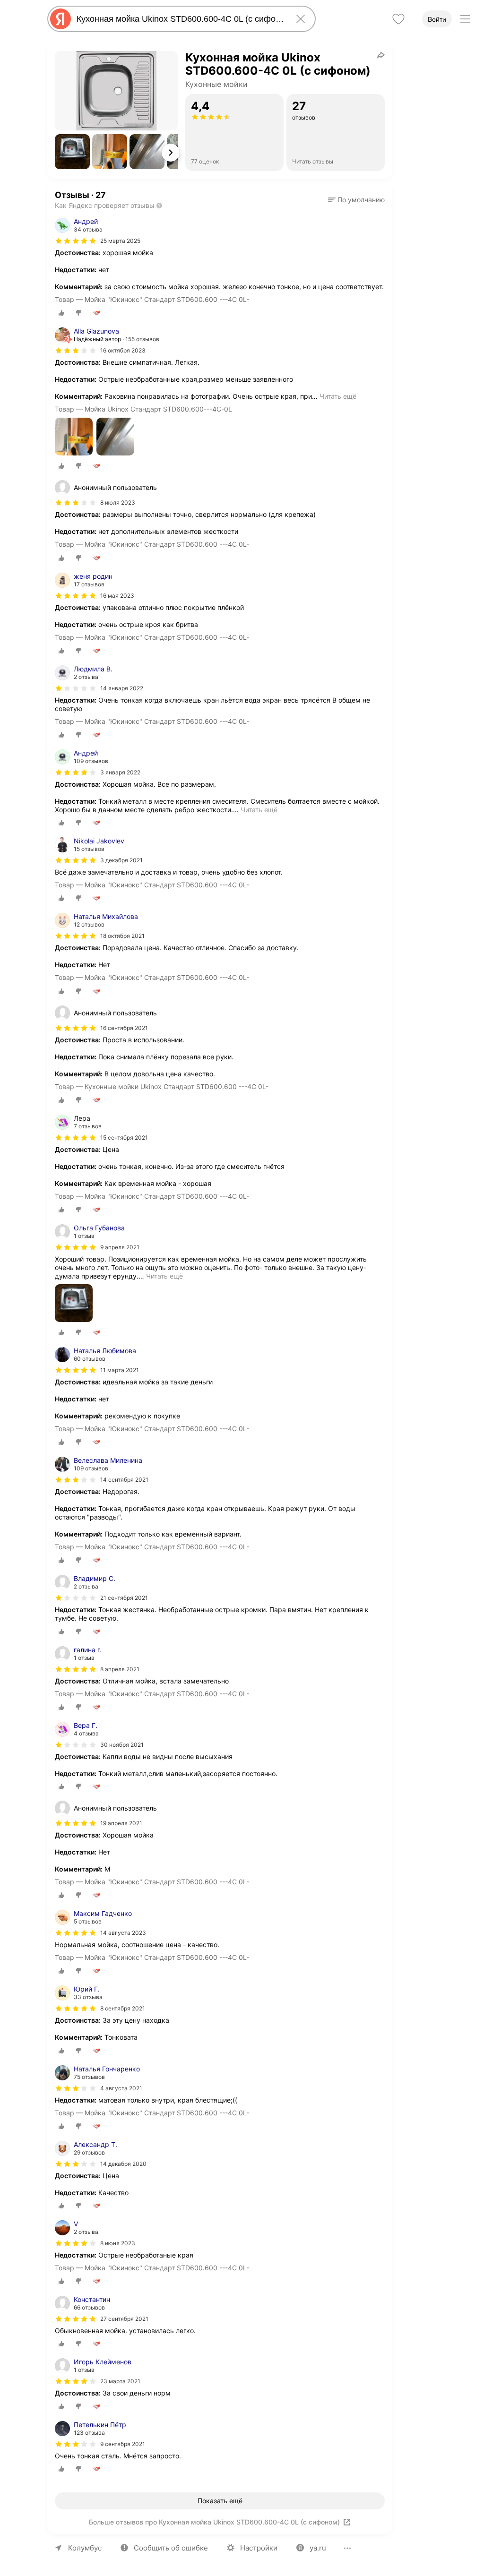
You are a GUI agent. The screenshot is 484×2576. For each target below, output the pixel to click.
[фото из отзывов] (74, 437)
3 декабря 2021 (121, 860)
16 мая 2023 (117, 596)
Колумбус (85, 2548)
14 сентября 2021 (124, 1480)
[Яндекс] (60, 19)
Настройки (259, 2548)
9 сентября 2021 (123, 2444)
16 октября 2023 (123, 350)
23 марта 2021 (120, 2381)
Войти (437, 19)
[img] (76, 241)
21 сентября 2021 (124, 1598)
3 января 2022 (120, 772)
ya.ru (318, 2548)
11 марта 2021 (120, 1370)
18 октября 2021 (122, 936)
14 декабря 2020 (123, 2164)
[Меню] (465, 19)
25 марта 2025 (120, 241)
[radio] (61, 313)
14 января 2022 (122, 688)
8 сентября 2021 (123, 2008)
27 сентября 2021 (124, 2319)
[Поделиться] (381, 55)
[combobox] (180, 19)
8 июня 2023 (118, 2243)
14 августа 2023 (123, 1933)
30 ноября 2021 (122, 1745)
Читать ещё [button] (338, 396)
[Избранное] (398, 19)
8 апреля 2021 (120, 1669)
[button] (72, 152)
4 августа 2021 (121, 2088)
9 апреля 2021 (120, 1247)
